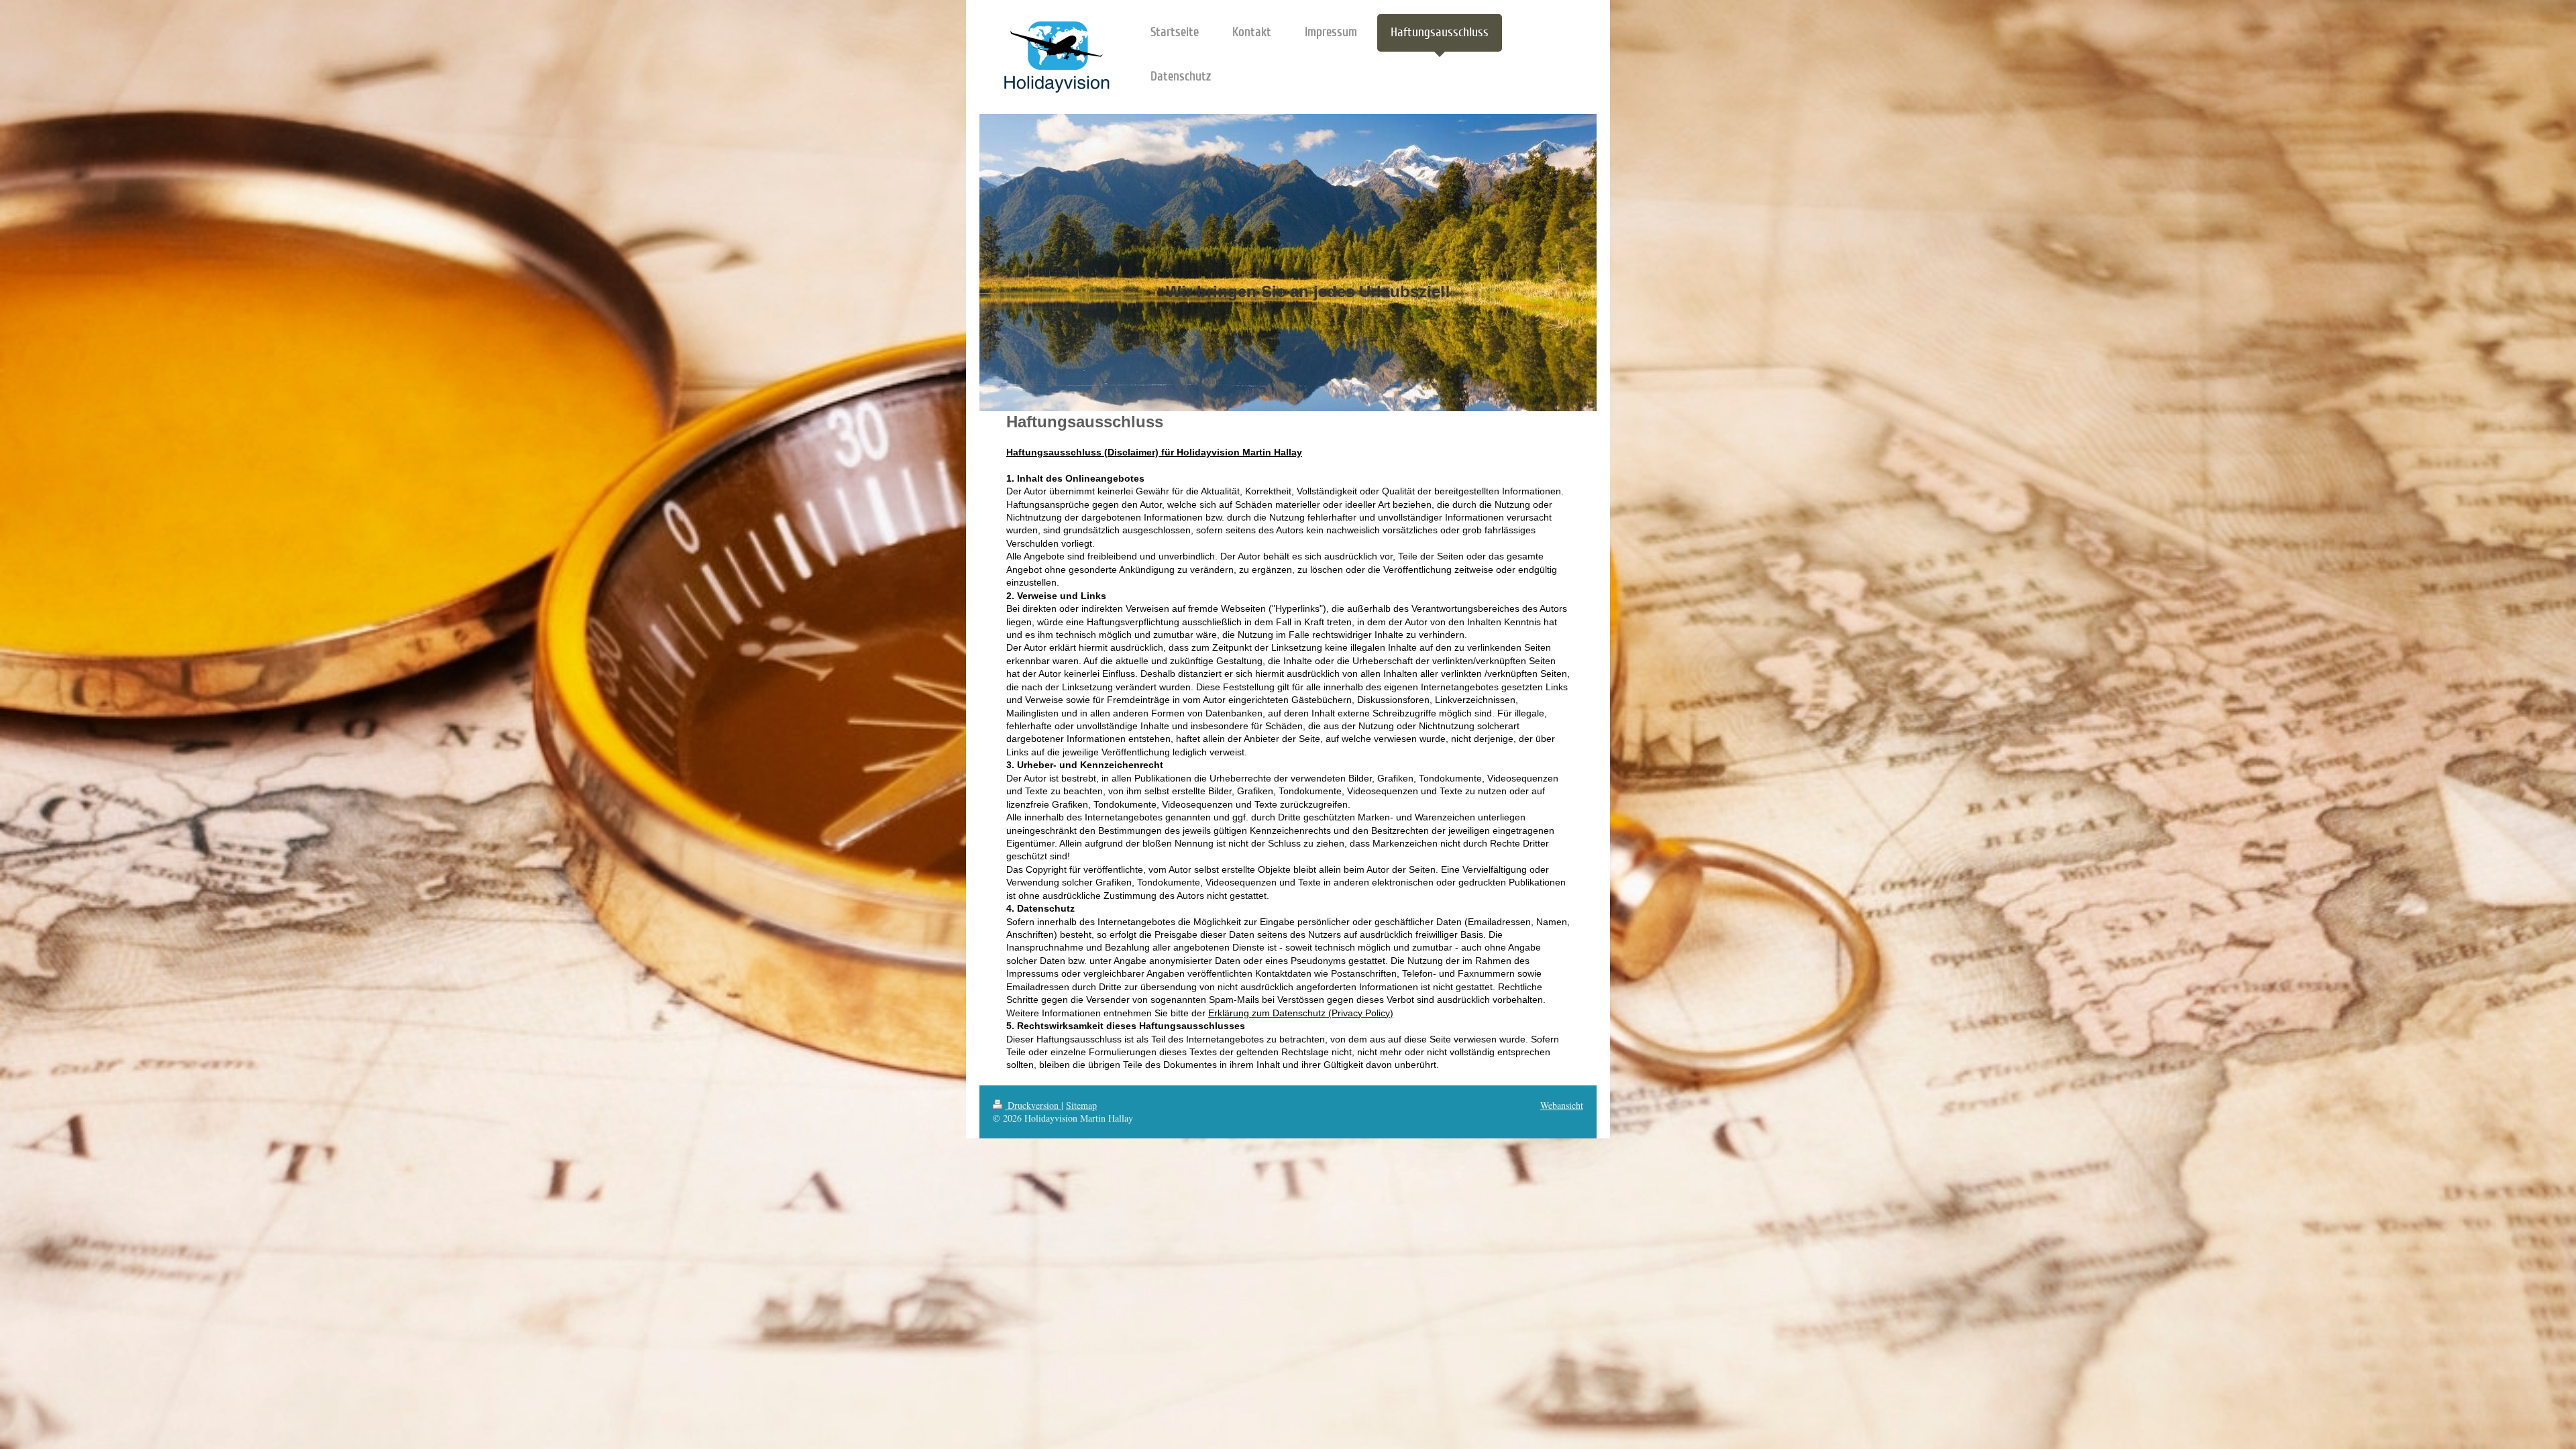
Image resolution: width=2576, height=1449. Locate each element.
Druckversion (1033, 1105)
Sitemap (1081, 1105)
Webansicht (1562, 1105)
